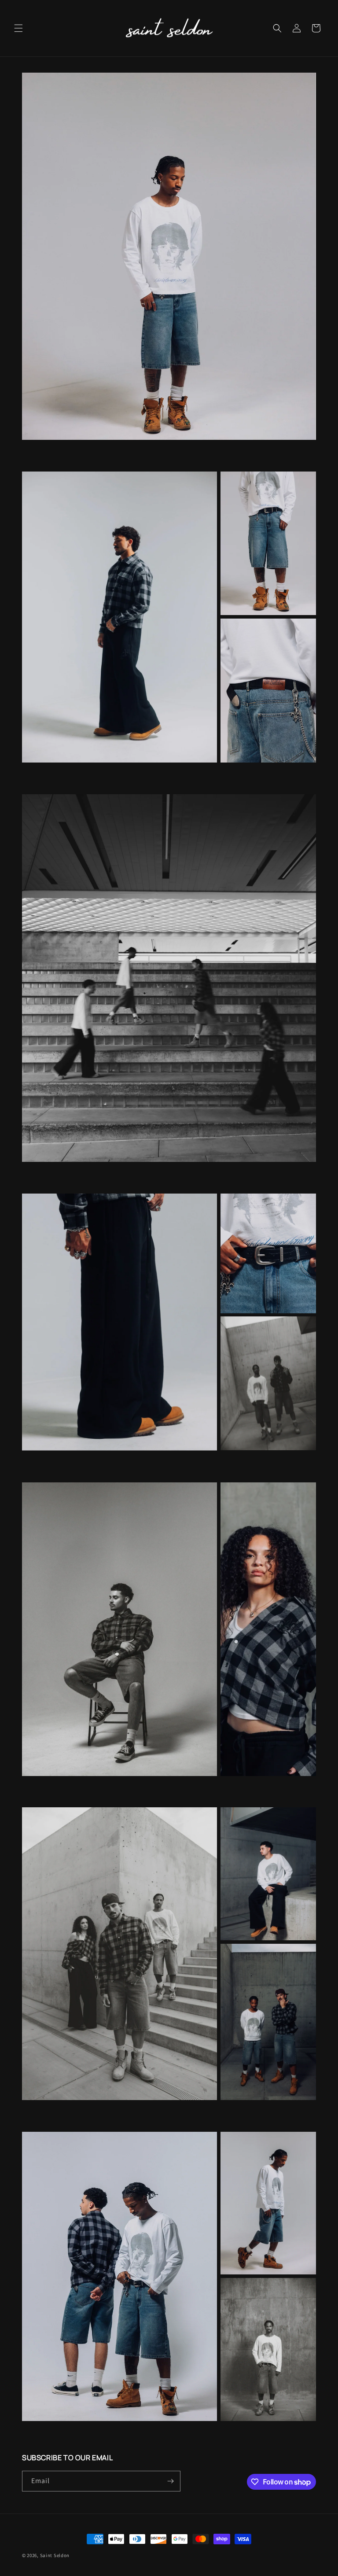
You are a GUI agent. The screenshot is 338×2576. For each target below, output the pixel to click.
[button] (18, 28)
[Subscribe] (170, 2481)
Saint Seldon (55, 2555)
